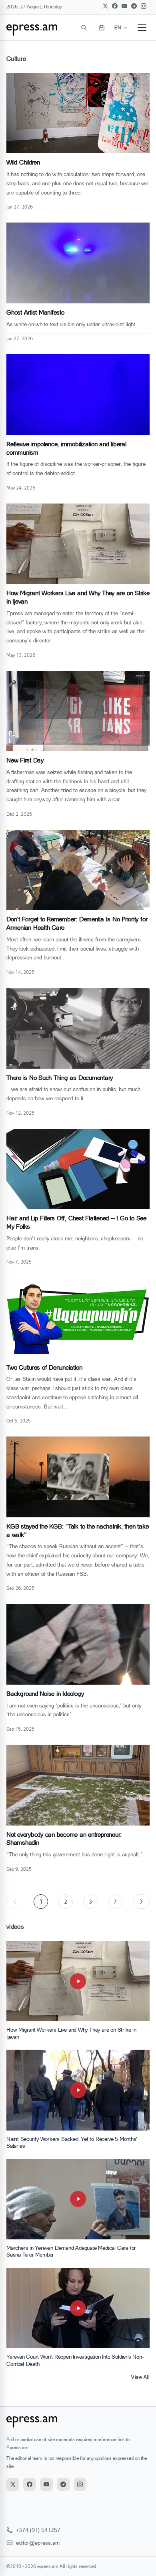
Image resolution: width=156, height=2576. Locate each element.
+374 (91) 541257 (38, 2530)
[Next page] (141, 1902)
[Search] (84, 28)
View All (140, 2377)
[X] (105, 6)
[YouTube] (124, 6)
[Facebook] (115, 6)
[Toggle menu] (142, 28)
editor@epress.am (38, 2543)
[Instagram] (144, 6)
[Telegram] (134, 6)
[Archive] (102, 28)
